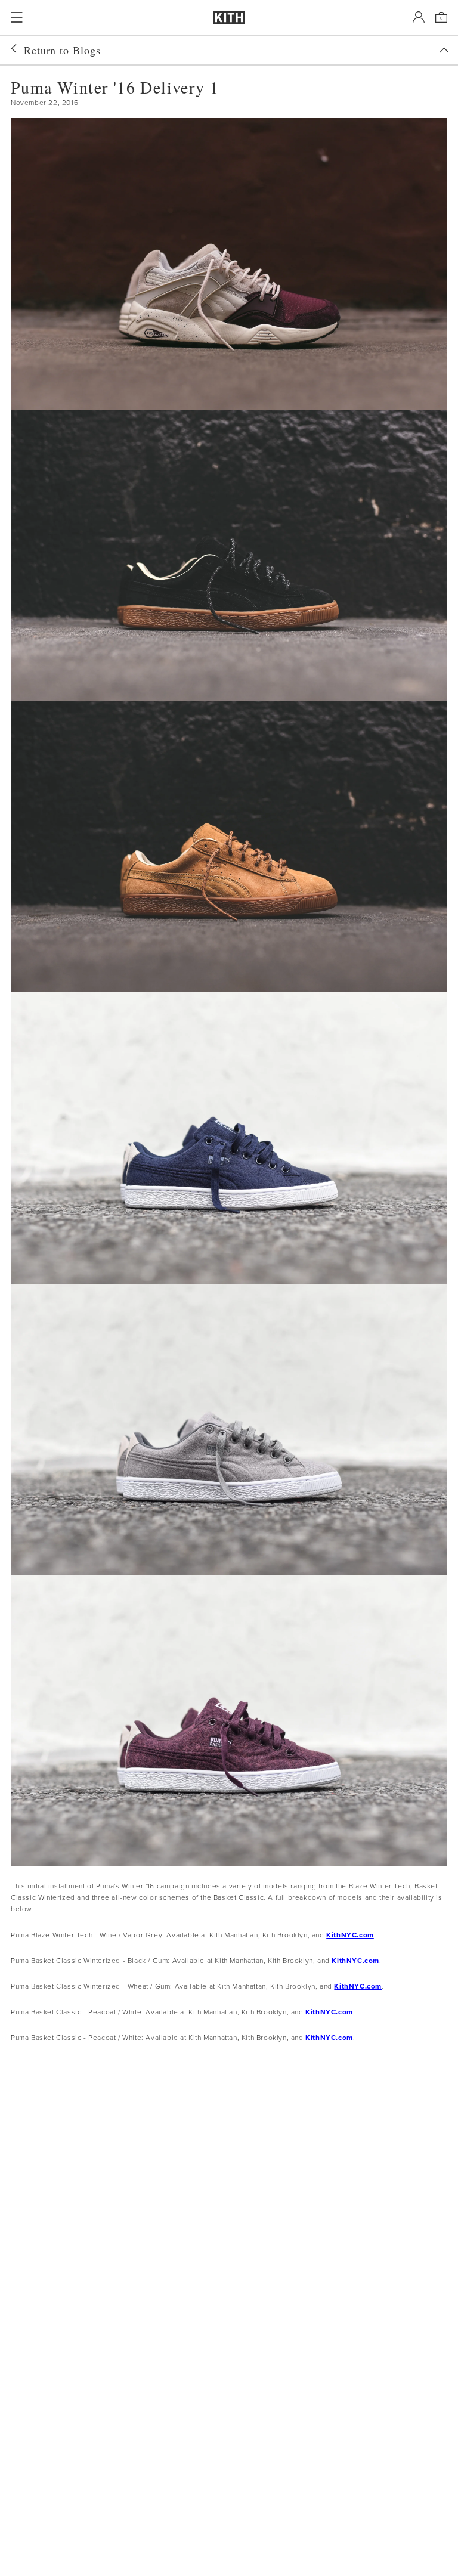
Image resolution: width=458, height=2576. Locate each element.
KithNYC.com (350, 1935)
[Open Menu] (17, 17)
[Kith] (229, 18)
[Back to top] (444, 50)
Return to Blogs (62, 50)
